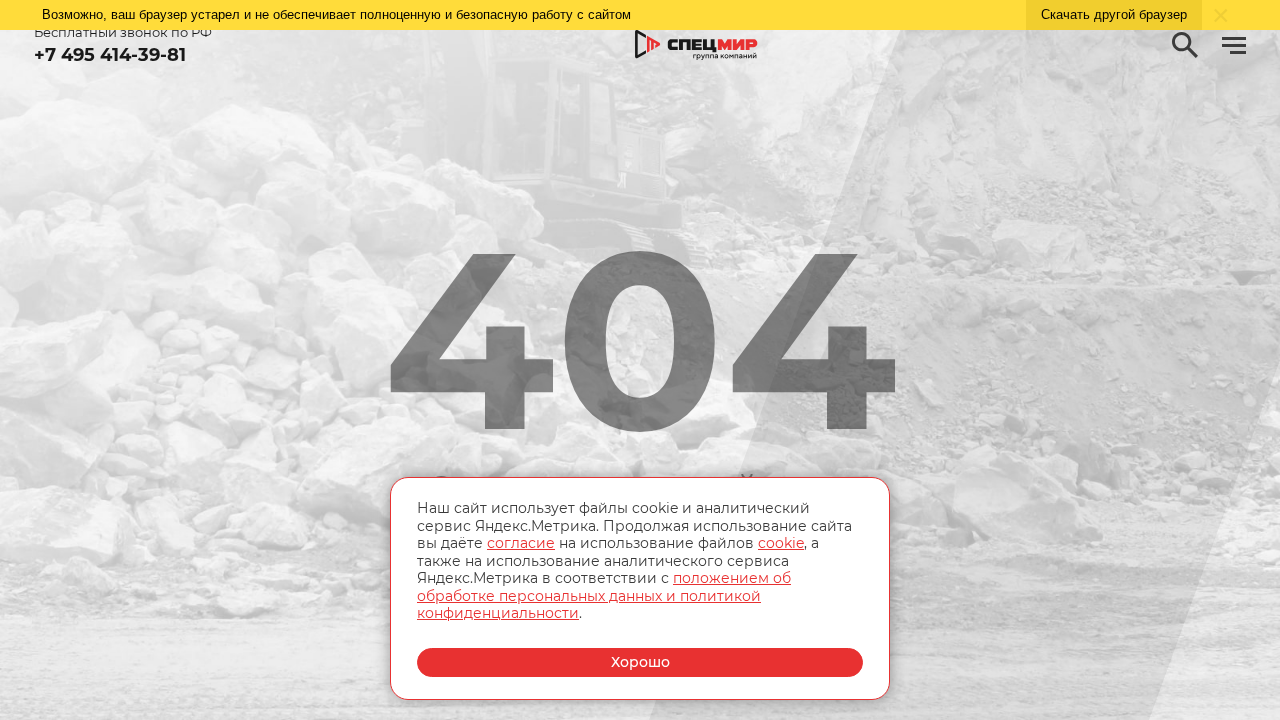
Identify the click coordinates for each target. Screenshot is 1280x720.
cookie (781, 543)
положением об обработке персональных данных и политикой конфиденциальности (604, 595)
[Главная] (696, 45)
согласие (521, 543)
